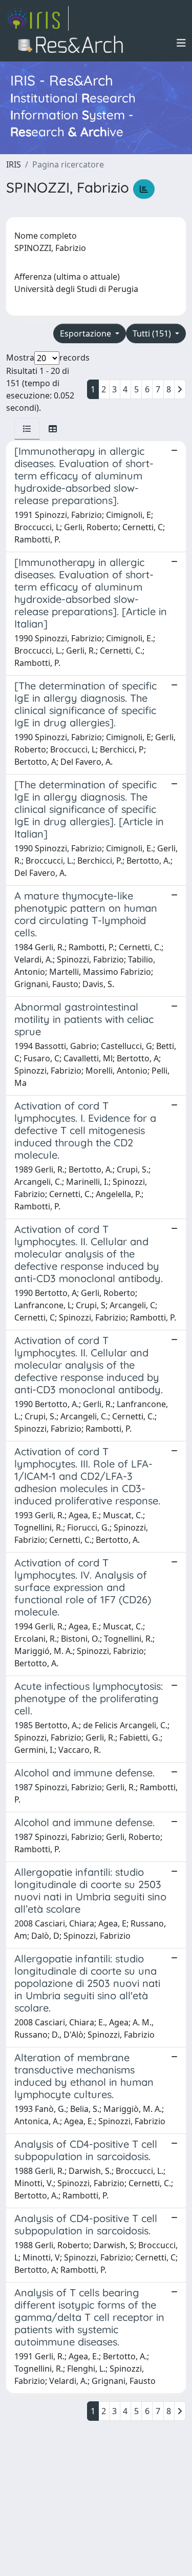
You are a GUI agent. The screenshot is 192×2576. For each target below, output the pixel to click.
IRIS (14, 164)
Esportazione (87, 333)
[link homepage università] (73, 43)
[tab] (27, 429)
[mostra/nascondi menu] (181, 43)
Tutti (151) (153, 333)
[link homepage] (37, 18)
